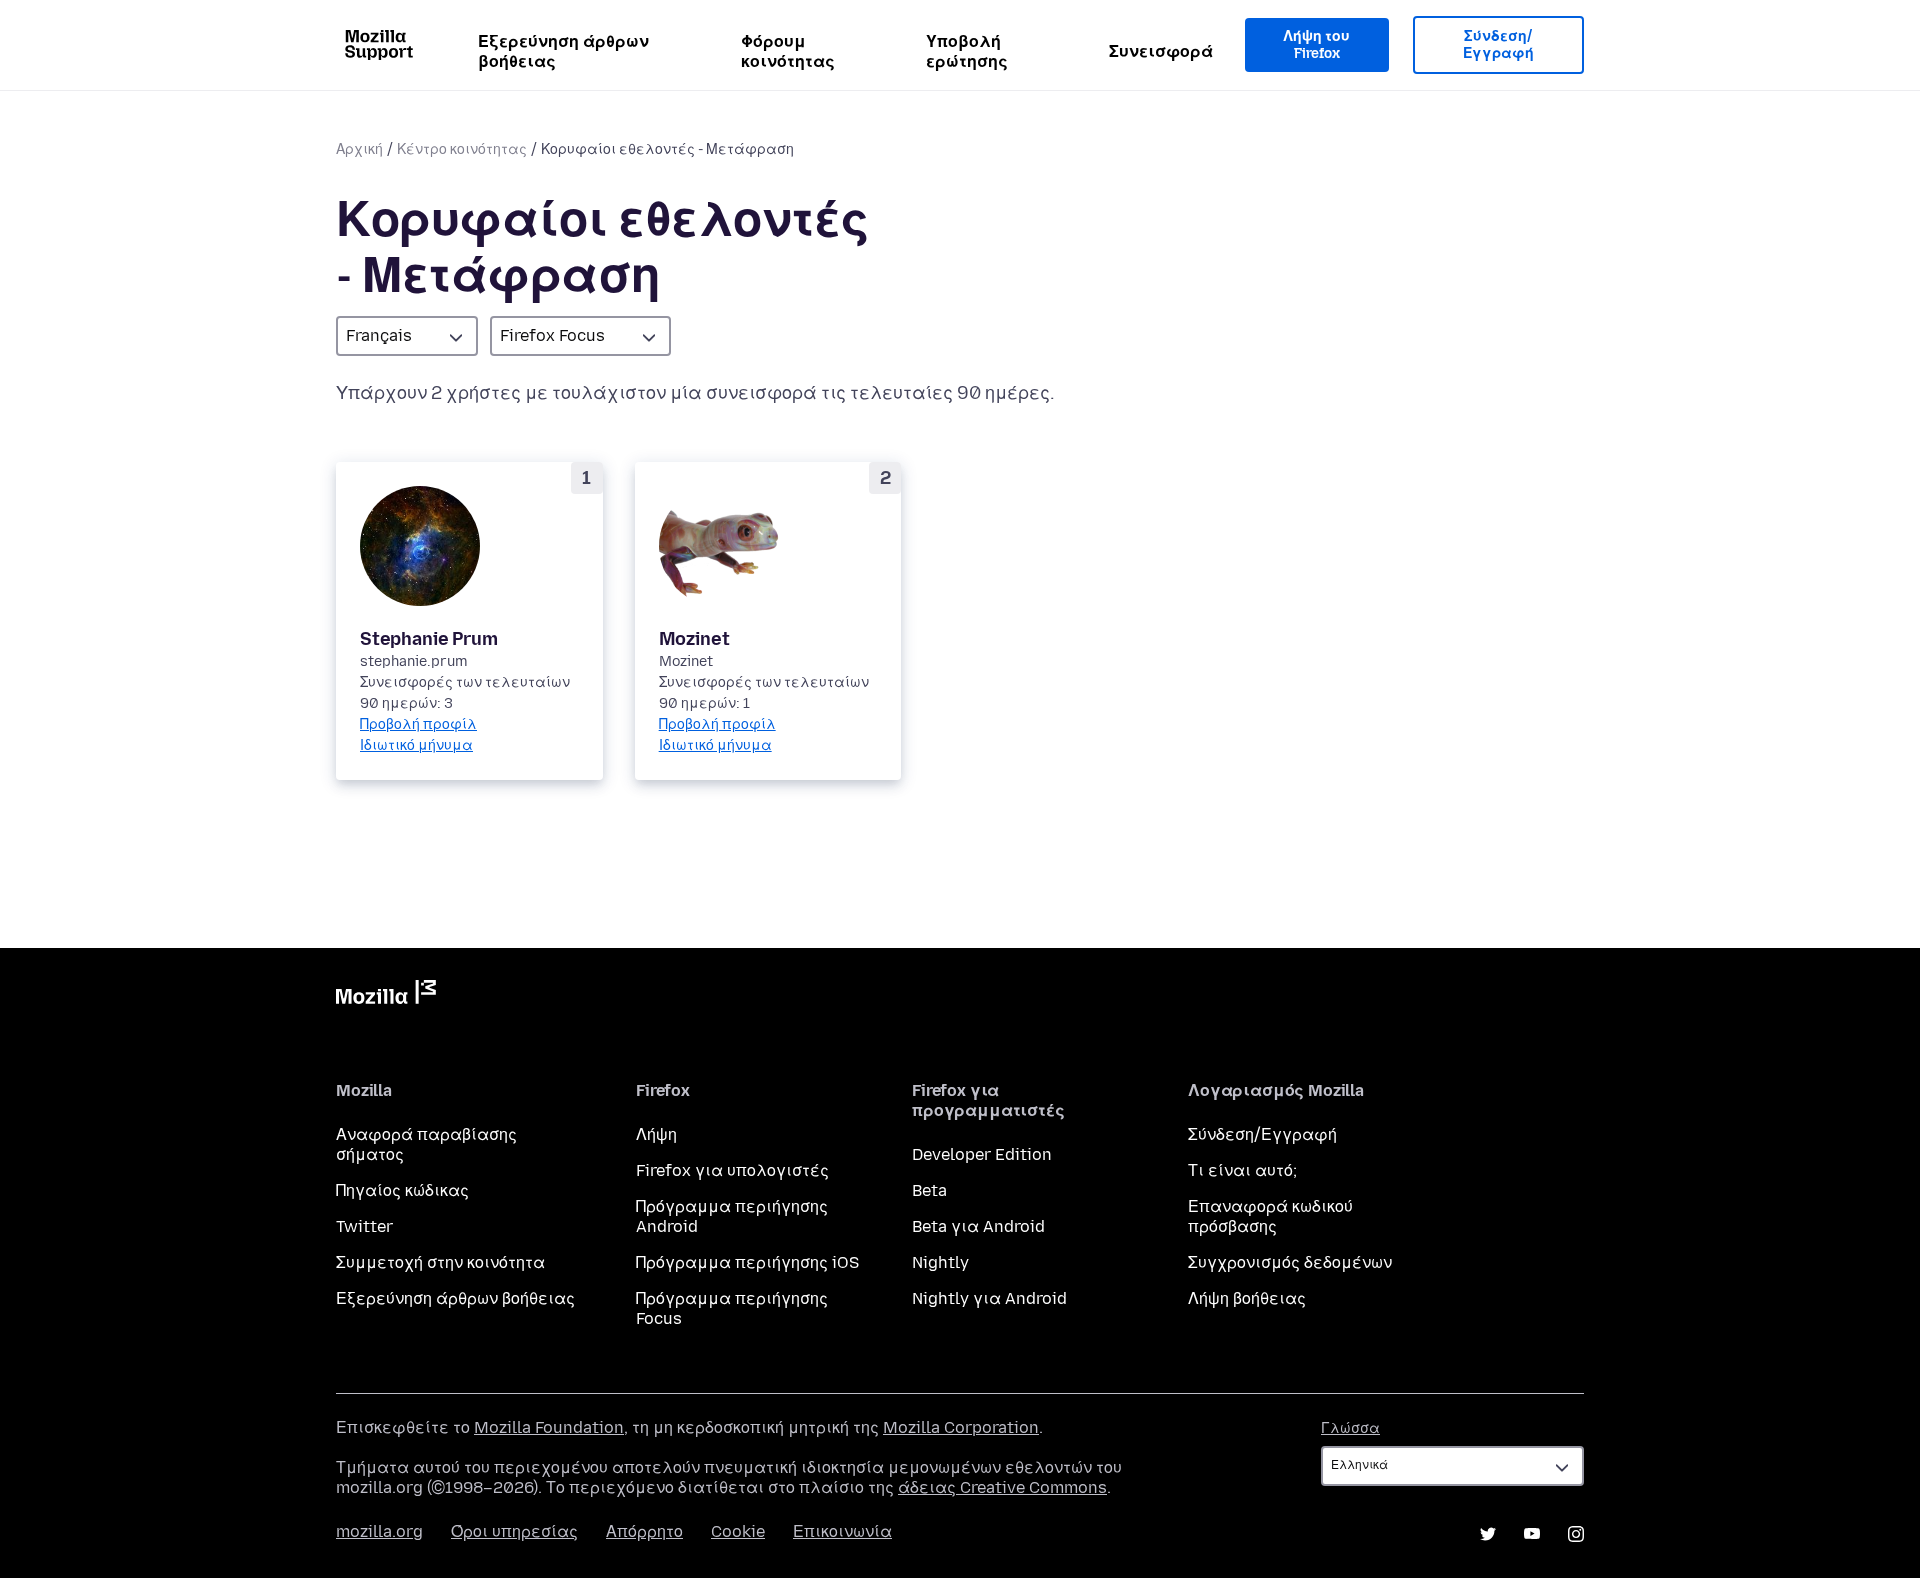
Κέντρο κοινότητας (462, 149)
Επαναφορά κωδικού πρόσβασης (1270, 1216)
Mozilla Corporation (961, 1427)
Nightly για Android (989, 1298)
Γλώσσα (1350, 1428)
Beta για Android (978, 1226)
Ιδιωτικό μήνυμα (416, 745)
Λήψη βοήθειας (1247, 1298)
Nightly (940, 1262)
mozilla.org (379, 1531)
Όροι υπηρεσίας (514, 1531)
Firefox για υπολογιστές (732, 1170)
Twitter (364, 1226)
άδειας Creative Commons (1002, 1487)
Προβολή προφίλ (418, 724)
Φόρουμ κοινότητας (788, 51)
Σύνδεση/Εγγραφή (1498, 45)
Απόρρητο (644, 1531)
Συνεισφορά (1161, 51)
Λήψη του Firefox (1316, 45)
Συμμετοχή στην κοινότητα (440, 1262)
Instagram (1576, 1534)
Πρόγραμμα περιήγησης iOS (747, 1262)
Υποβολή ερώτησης (967, 51)
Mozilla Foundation (549, 1427)
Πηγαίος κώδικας (402, 1190)
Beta (929, 1190)
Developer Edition (982, 1154)
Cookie (738, 1531)
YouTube (1532, 1534)
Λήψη (656, 1134)
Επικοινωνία (842, 1531)
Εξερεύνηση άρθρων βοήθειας (563, 51)
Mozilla (386, 996)
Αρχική (359, 149)
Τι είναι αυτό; (1242, 1170)
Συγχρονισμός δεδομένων (1290, 1262)
